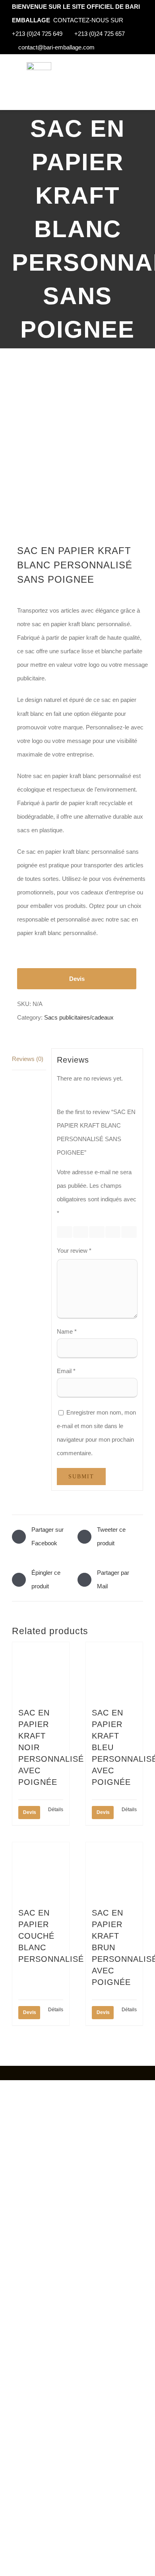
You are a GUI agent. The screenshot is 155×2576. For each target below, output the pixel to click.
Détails (56, 1810)
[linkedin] (50, 2073)
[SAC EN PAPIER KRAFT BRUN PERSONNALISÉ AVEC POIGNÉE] (114, 1871)
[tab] (29, 1059)
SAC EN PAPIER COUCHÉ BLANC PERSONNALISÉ (51, 1936)
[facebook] (12, 2073)
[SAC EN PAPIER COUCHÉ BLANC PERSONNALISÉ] (41, 1871)
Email (66, 1371)
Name (67, 1331)
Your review (74, 1251)
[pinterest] (62, 2073)
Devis (77, 979)
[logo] (39, 65)
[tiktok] (37, 2073)
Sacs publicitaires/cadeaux (79, 1017)
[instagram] (24, 2073)
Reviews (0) (28, 1059)
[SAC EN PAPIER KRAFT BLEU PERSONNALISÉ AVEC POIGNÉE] (114, 1671)
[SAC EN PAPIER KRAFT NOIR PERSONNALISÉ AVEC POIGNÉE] (41, 1671)
